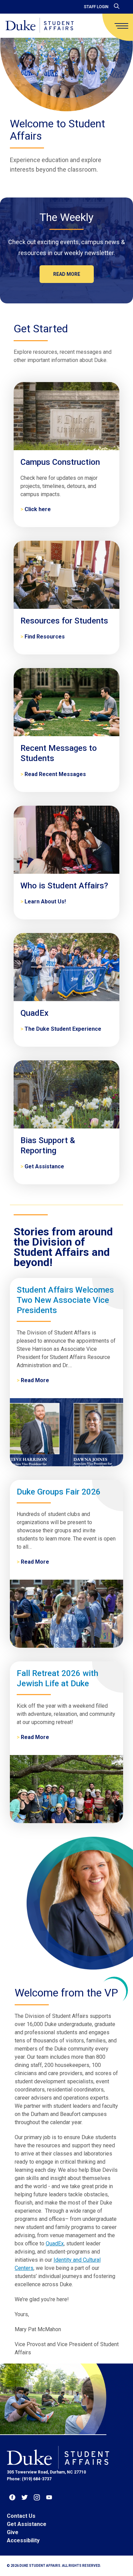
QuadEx (55, 2243)
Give (13, 2532)
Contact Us (21, 2516)
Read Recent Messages (55, 774)
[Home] (40, 26)
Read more (67, 274)
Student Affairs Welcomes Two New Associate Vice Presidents (65, 1300)
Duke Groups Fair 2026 (59, 1492)
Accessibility (23, 2540)
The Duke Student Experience (63, 1029)
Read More (35, 1380)
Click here (38, 509)
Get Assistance (44, 1166)
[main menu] (121, 26)
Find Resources (45, 637)
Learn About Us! (45, 902)
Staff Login (96, 7)
